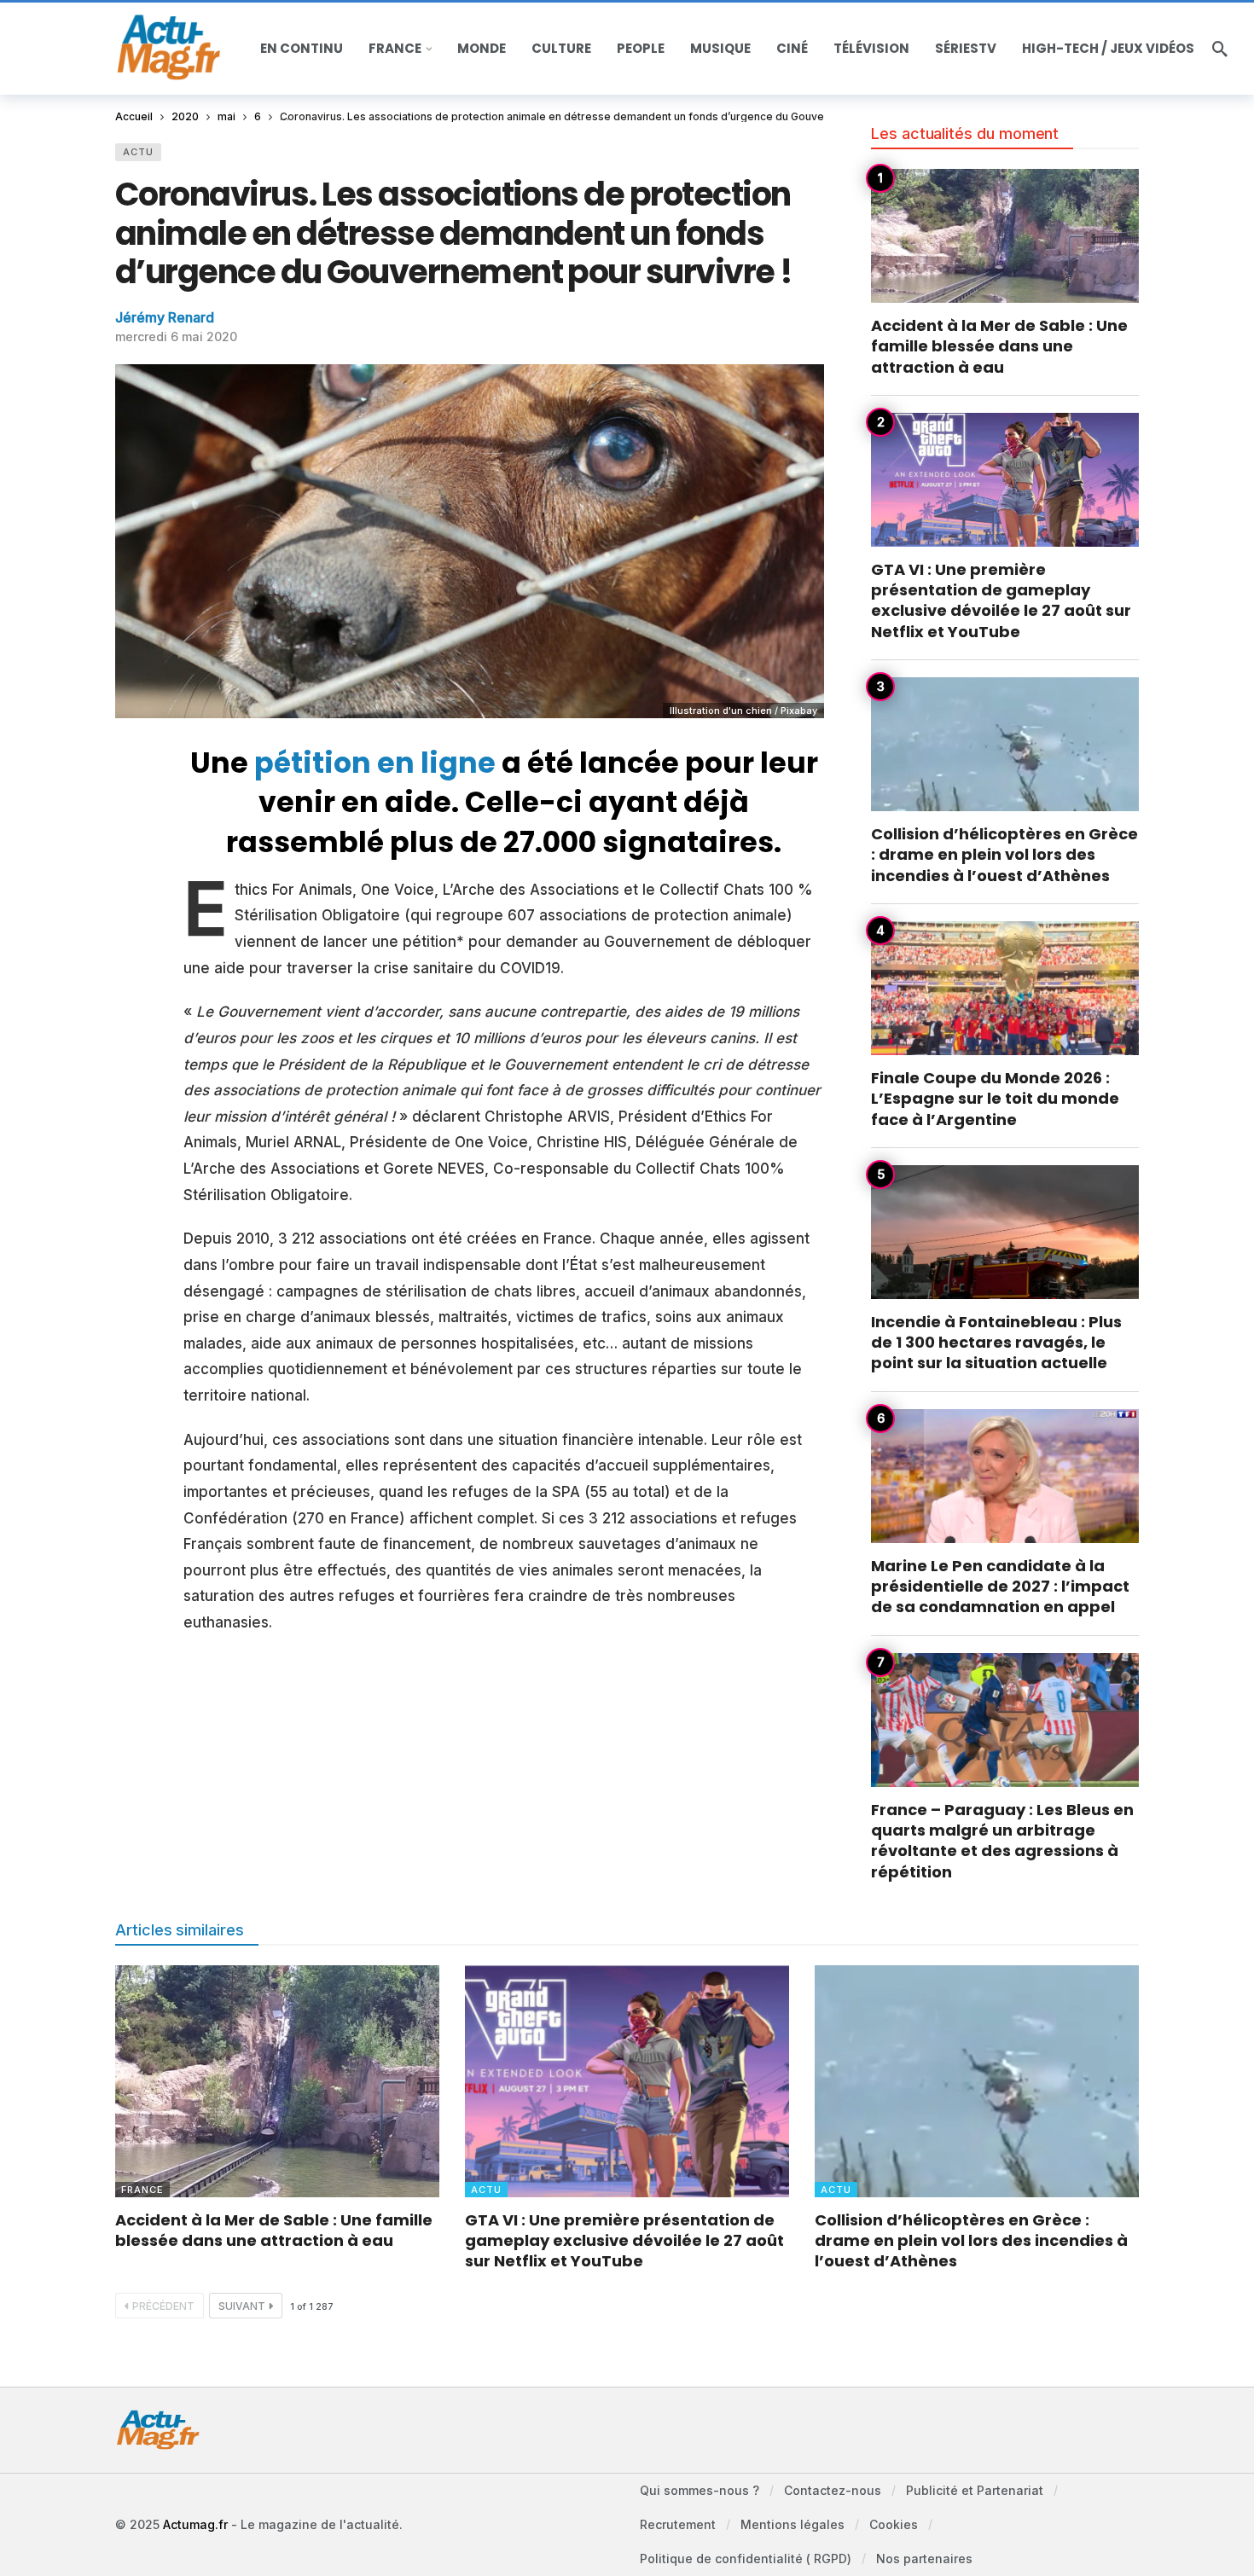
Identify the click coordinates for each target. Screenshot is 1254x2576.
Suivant (242, 2306)
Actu (138, 152)
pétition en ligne (375, 763)
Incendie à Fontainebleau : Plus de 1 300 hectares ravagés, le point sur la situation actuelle (996, 1343)
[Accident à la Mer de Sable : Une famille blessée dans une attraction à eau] (1005, 236)
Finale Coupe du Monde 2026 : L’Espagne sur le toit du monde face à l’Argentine (995, 1099)
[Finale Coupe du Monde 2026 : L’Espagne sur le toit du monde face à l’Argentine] (1005, 988)
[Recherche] (1220, 49)
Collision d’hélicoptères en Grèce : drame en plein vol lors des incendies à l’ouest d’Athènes (1004, 855)
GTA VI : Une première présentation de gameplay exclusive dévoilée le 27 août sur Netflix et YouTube (1001, 600)
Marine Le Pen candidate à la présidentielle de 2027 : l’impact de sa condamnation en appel (1000, 1587)
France (142, 2190)
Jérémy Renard (165, 317)
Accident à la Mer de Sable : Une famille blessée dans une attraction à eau (999, 346)
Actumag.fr (195, 2524)
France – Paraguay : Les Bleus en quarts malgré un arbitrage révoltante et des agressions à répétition (1002, 1841)
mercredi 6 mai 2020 (176, 337)
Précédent (163, 2306)
